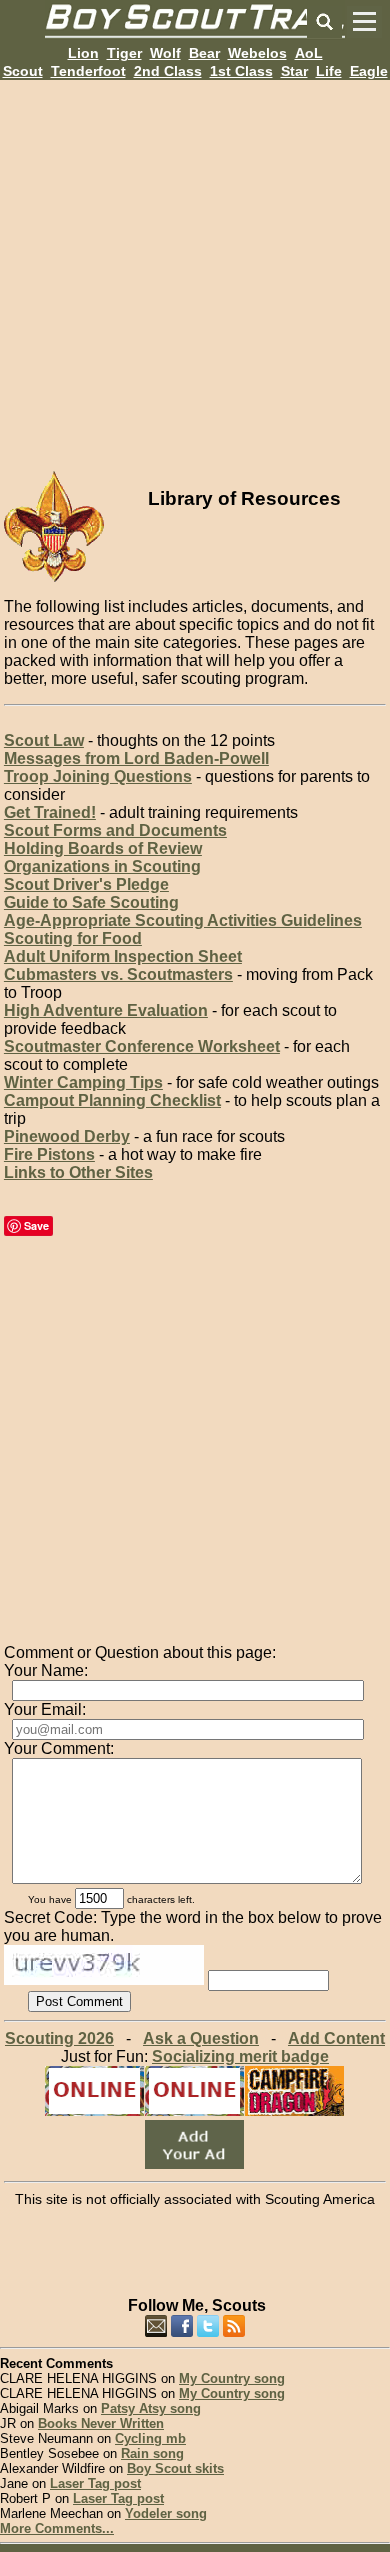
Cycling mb (150, 2438)
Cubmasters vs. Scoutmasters (118, 974)
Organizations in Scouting (102, 866)
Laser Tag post (95, 2483)
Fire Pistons (49, 1154)
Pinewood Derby (67, 1136)
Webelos (257, 53)
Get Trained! (50, 812)
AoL (309, 53)
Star (294, 71)
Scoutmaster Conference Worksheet (142, 1046)
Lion (83, 53)
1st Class (241, 71)
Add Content (336, 2038)
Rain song (152, 2453)
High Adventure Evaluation (106, 1010)
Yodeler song (166, 2513)
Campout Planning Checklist (112, 1100)
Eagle (369, 71)
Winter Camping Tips (83, 1082)
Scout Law (44, 740)
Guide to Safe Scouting (91, 902)
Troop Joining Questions (98, 776)
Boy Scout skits (175, 2468)
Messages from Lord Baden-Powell (136, 758)
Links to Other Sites (78, 1172)
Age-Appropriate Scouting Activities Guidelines (183, 920)
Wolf (165, 53)
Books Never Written (101, 2423)
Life (329, 71)
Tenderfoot (88, 71)
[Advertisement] (195, 275)
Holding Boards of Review (103, 848)
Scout (23, 71)
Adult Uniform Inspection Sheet (123, 956)
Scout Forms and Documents (115, 830)
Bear (204, 53)
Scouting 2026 (59, 2038)
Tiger (124, 53)
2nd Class (168, 71)
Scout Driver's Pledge (86, 884)
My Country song (232, 2378)
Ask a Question (201, 2038)
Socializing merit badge (240, 2056)
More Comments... (57, 2528)
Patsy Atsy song (151, 2408)
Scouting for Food (73, 938)
